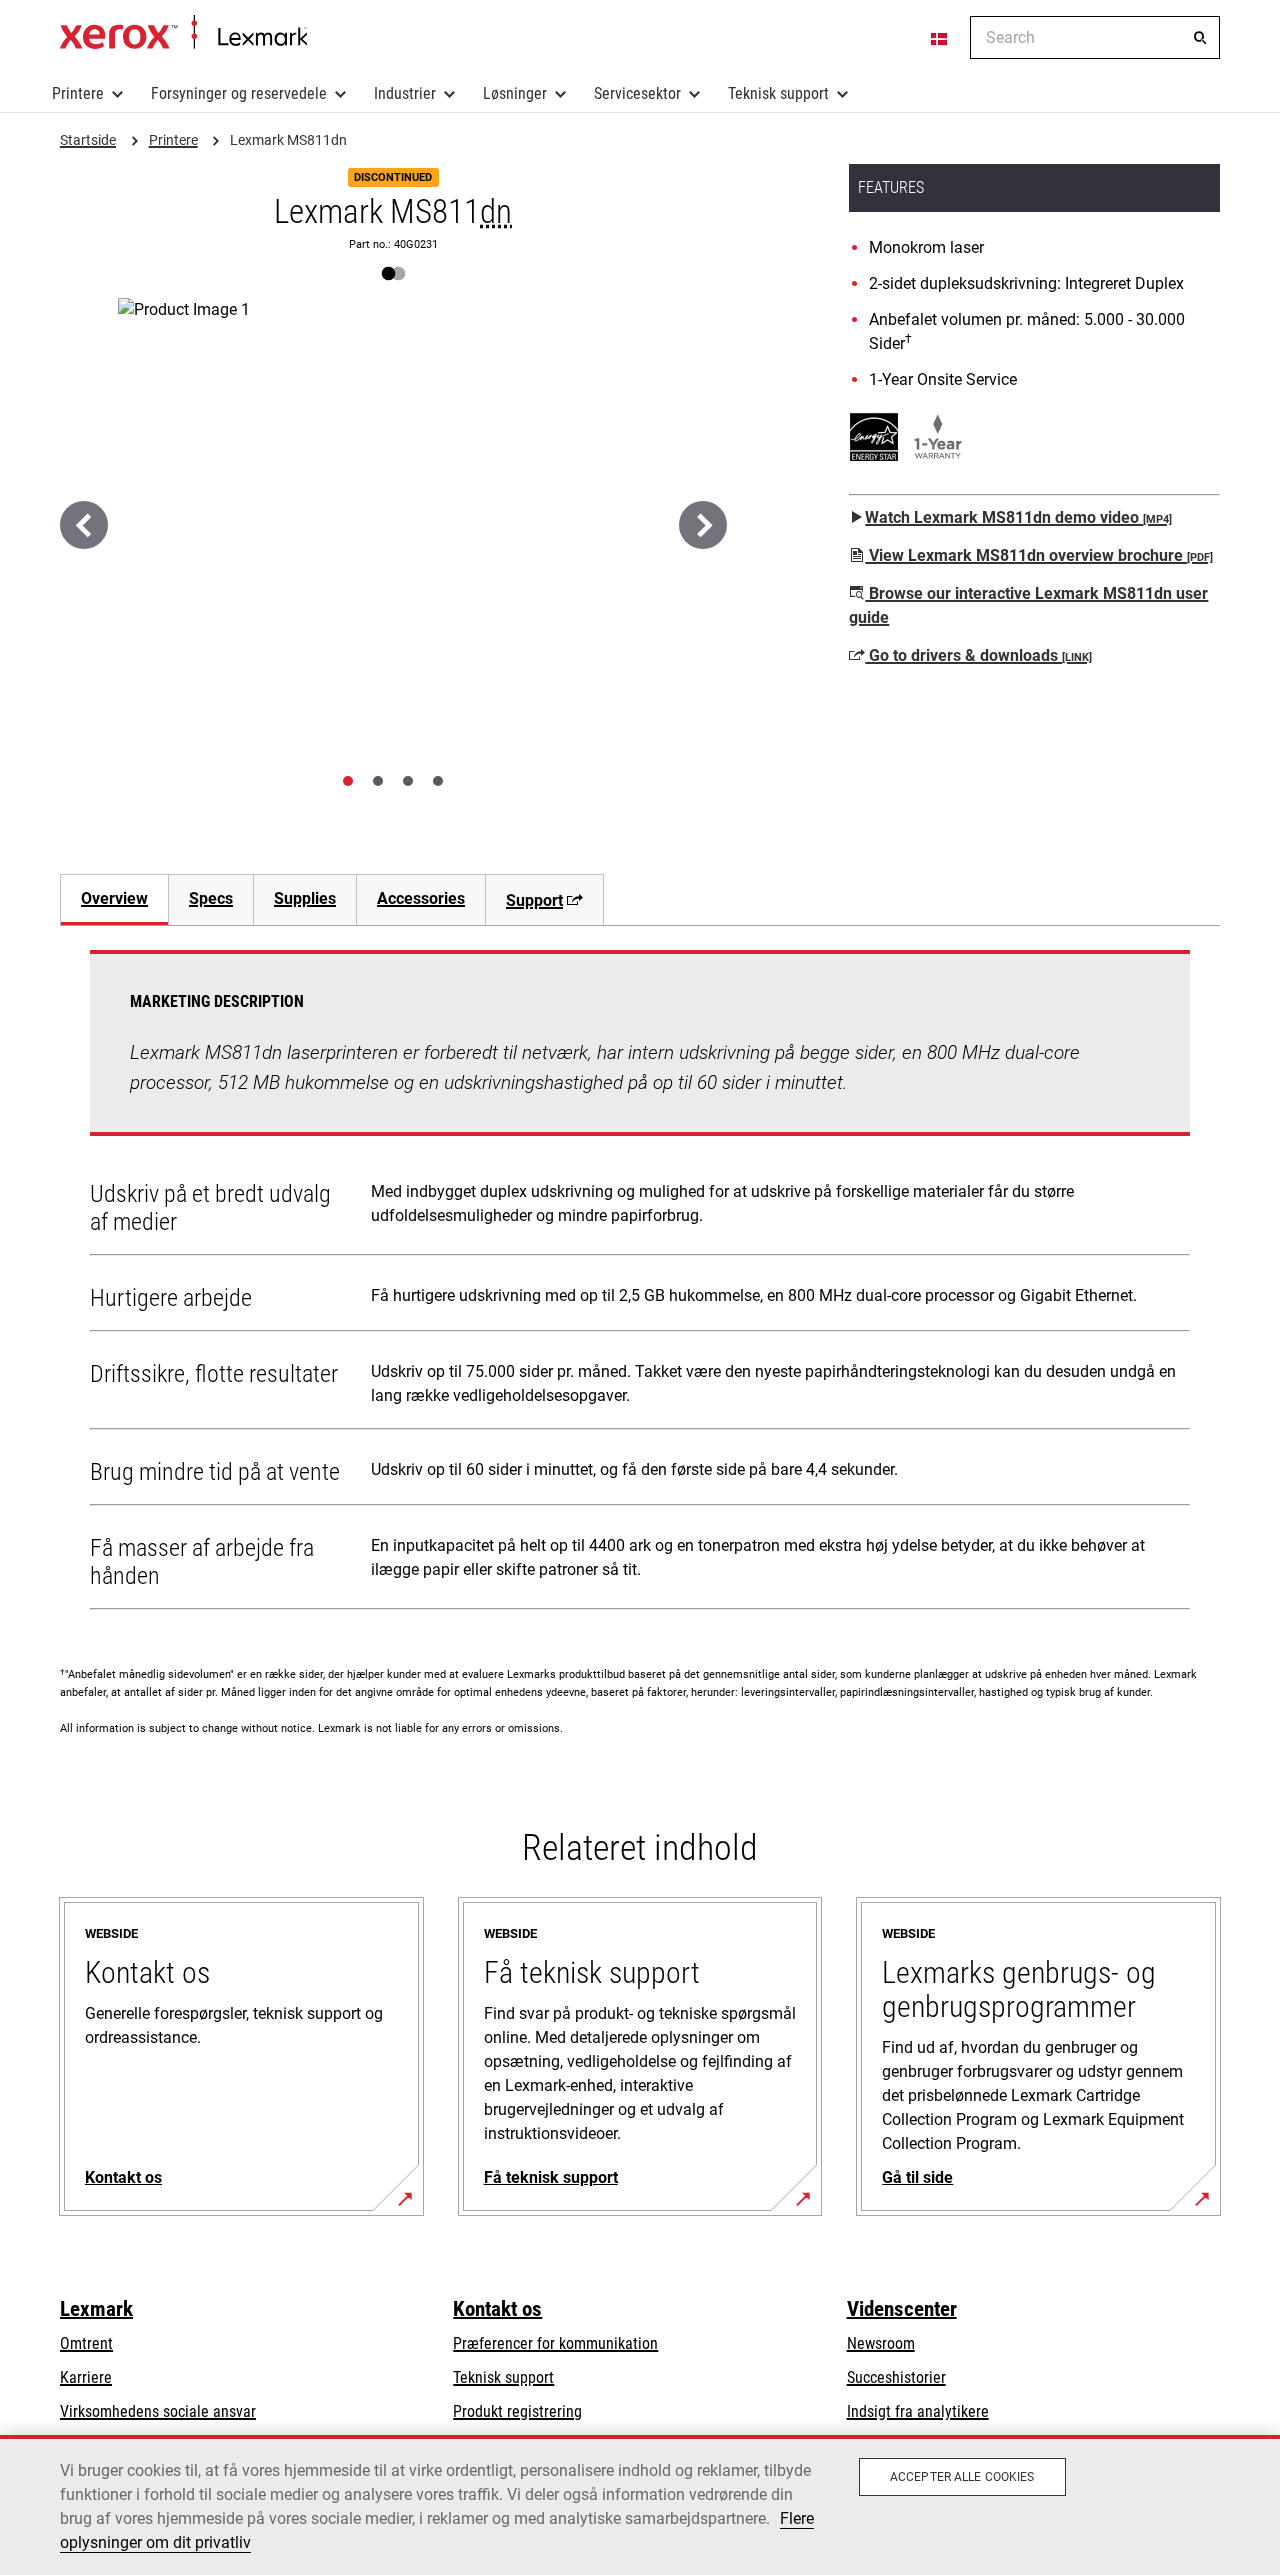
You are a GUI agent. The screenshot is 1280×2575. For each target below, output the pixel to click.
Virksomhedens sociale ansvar (158, 2411)
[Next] (703, 525)
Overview (114, 898)
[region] (640, 2505)
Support (534, 900)
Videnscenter (902, 2309)
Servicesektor (637, 93)
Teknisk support (778, 93)
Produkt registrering (517, 2411)
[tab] (348, 781)
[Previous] (84, 525)
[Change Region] (940, 38)
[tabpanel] (640, 1284)
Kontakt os (497, 2309)
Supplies (305, 898)
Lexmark (96, 2309)
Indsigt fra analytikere (918, 2411)
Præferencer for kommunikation (555, 2343)
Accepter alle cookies (962, 2477)
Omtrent (86, 2343)
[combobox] (1095, 37)
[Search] (1200, 38)
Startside (183, 33)
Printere (78, 93)
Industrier (405, 93)
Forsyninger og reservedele (239, 93)
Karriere (86, 2377)
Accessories (421, 898)
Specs (211, 898)
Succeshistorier (896, 2377)
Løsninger (515, 93)
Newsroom (881, 2343)
